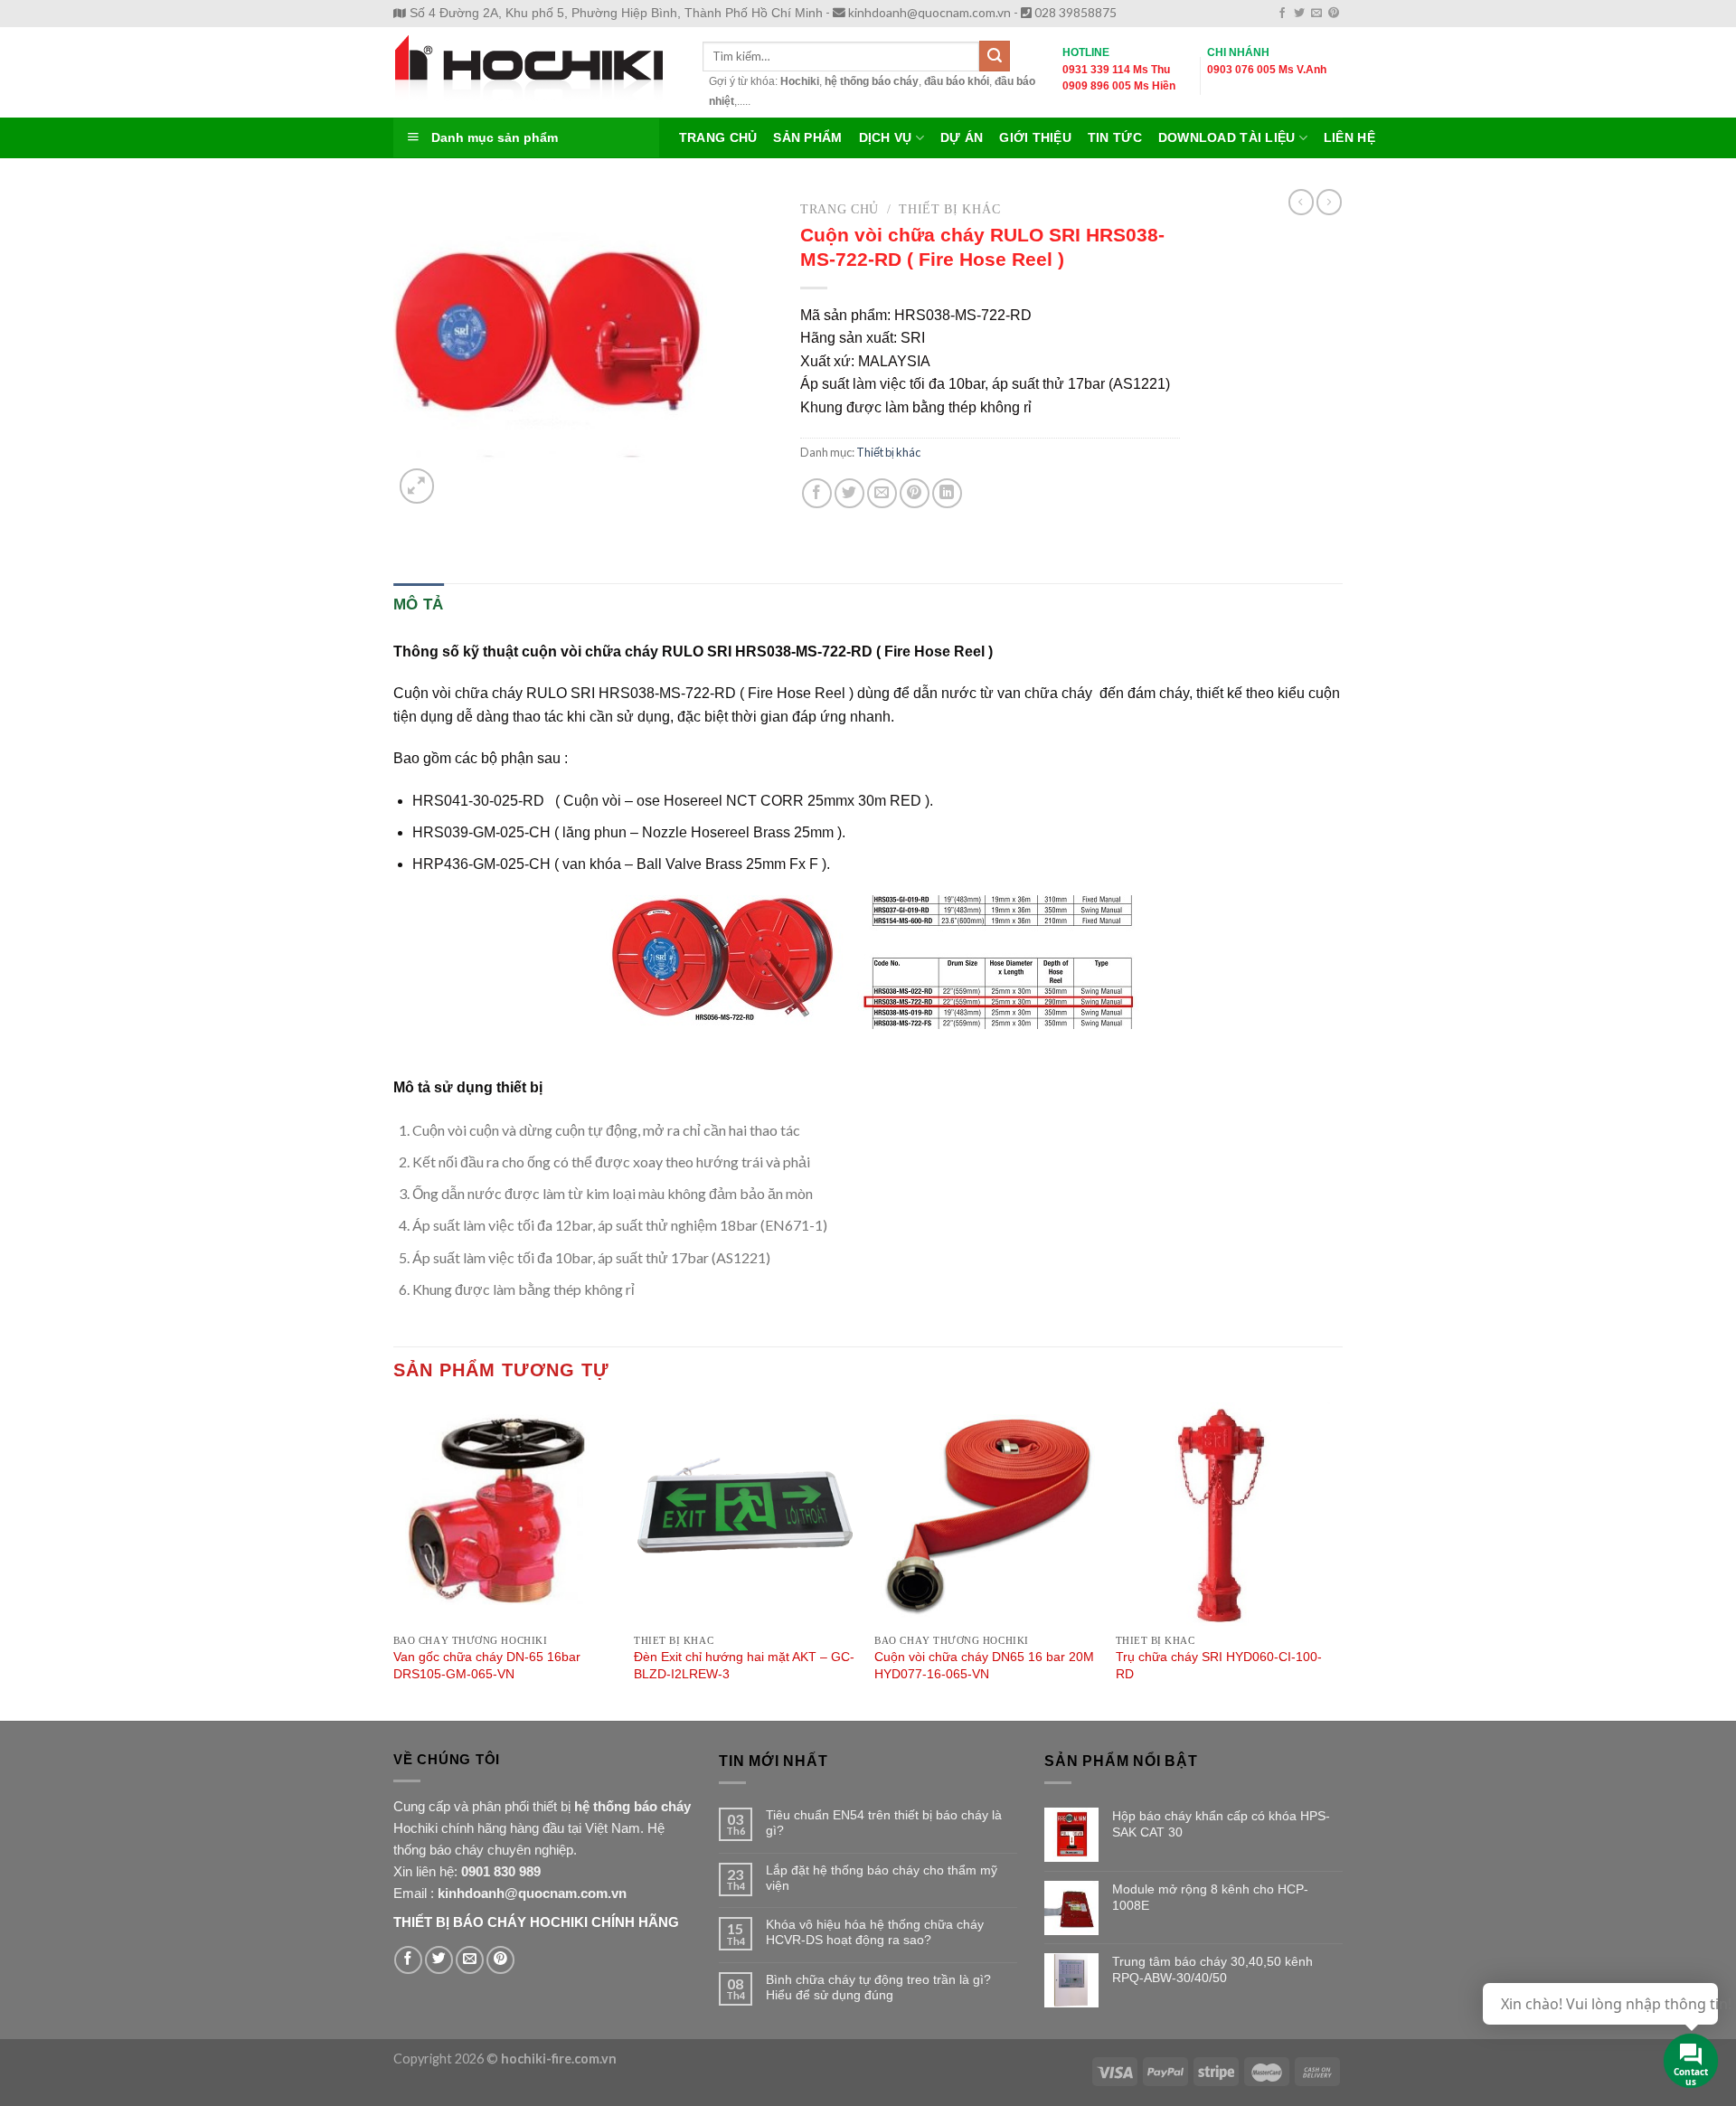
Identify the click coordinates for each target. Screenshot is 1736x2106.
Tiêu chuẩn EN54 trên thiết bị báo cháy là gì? (884, 1823)
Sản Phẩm (807, 138)
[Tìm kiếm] (995, 56)
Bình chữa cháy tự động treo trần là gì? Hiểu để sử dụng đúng (878, 1987)
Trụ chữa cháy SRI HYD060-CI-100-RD (1219, 1665)
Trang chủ (840, 209)
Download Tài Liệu (1227, 138)
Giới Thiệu (1035, 138)
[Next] (1337, 1560)
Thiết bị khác (949, 209)
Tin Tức (1115, 138)
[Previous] (394, 1560)
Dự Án (962, 138)
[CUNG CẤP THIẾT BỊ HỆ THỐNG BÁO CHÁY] (534, 72)
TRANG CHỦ (718, 138)
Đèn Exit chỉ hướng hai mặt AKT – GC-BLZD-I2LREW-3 (744, 1665)
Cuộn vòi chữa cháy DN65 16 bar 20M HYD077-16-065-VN (984, 1665)
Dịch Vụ (886, 138)
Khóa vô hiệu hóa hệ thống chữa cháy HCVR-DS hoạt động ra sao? (875, 1932)
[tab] (419, 604)
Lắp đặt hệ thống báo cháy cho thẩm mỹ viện (882, 1878)
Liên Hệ (1349, 138)
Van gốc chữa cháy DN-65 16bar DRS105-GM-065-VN (487, 1665)
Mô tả (419, 604)
